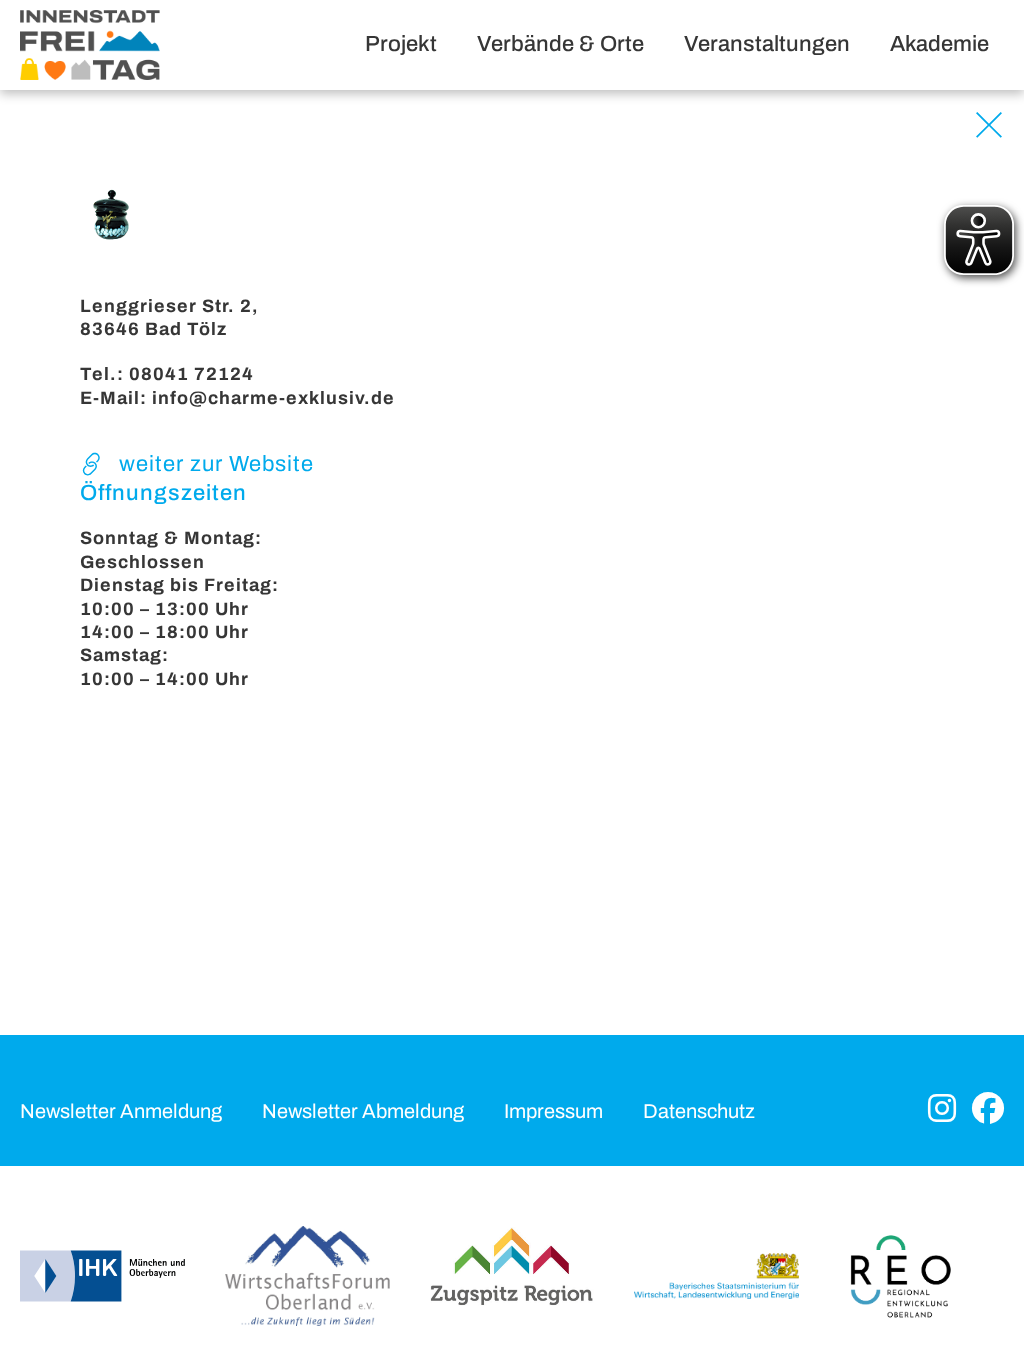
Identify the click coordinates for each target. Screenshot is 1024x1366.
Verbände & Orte (560, 44)
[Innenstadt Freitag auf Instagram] (942, 1110)
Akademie (939, 44)
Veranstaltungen (767, 44)
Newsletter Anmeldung (121, 1111)
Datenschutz (699, 1111)
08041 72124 (191, 374)
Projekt (401, 44)
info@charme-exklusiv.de (273, 398)
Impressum (553, 1111)
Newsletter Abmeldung (363, 1111)
